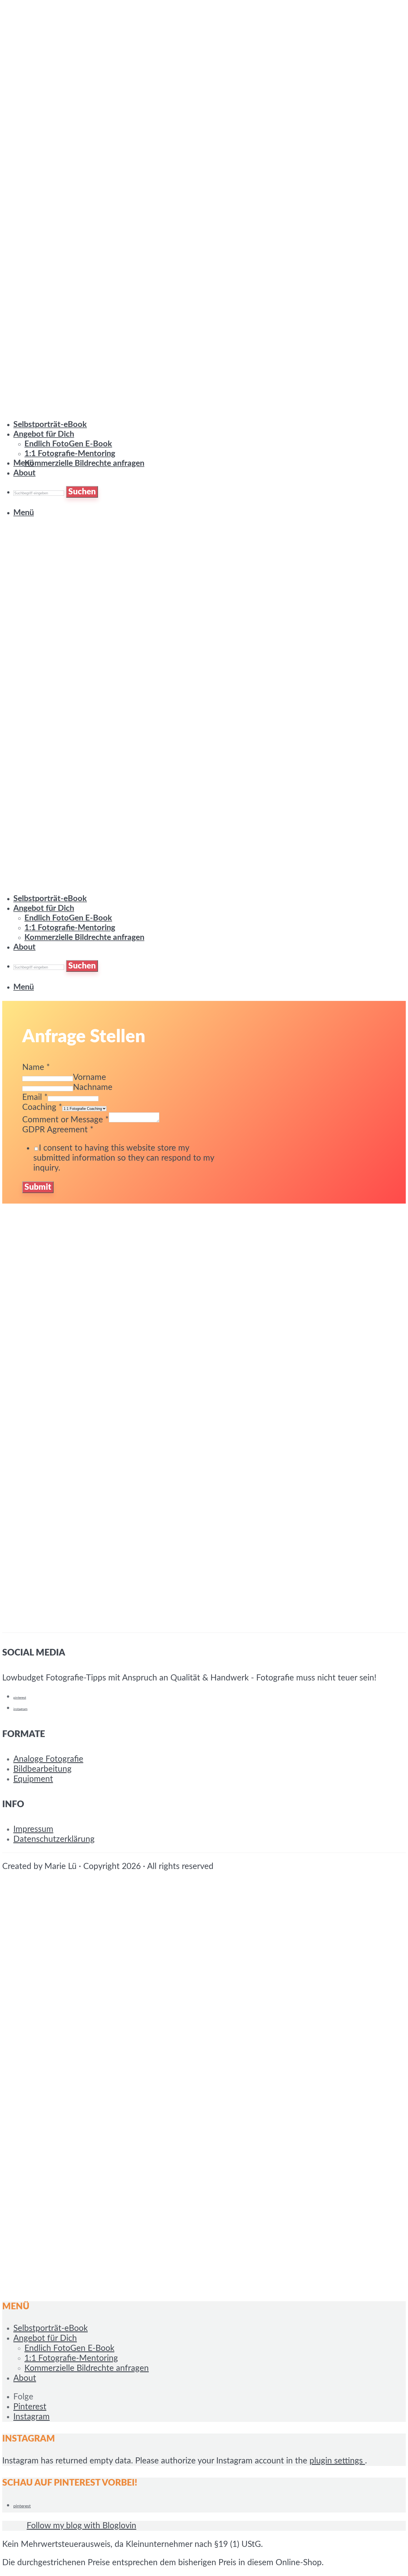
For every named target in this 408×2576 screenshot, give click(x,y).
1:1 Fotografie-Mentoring (70, 454)
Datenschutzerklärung (54, 1839)
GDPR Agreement (58, 1130)
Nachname (93, 1087)
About (24, 473)
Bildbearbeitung (42, 1769)
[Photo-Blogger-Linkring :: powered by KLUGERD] (13, 2526)
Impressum (33, 1829)
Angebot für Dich (44, 908)
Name (36, 1067)
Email (35, 1097)
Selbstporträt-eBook (50, 899)
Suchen (82, 966)
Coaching (42, 1107)
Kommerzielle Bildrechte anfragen (84, 463)
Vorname (90, 1077)
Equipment (33, 1779)
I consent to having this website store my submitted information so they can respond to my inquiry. (124, 1158)
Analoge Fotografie (48, 1759)
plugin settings (337, 2461)
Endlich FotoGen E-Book (68, 918)
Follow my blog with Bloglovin (81, 2526)
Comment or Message (66, 1120)
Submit (38, 1187)
